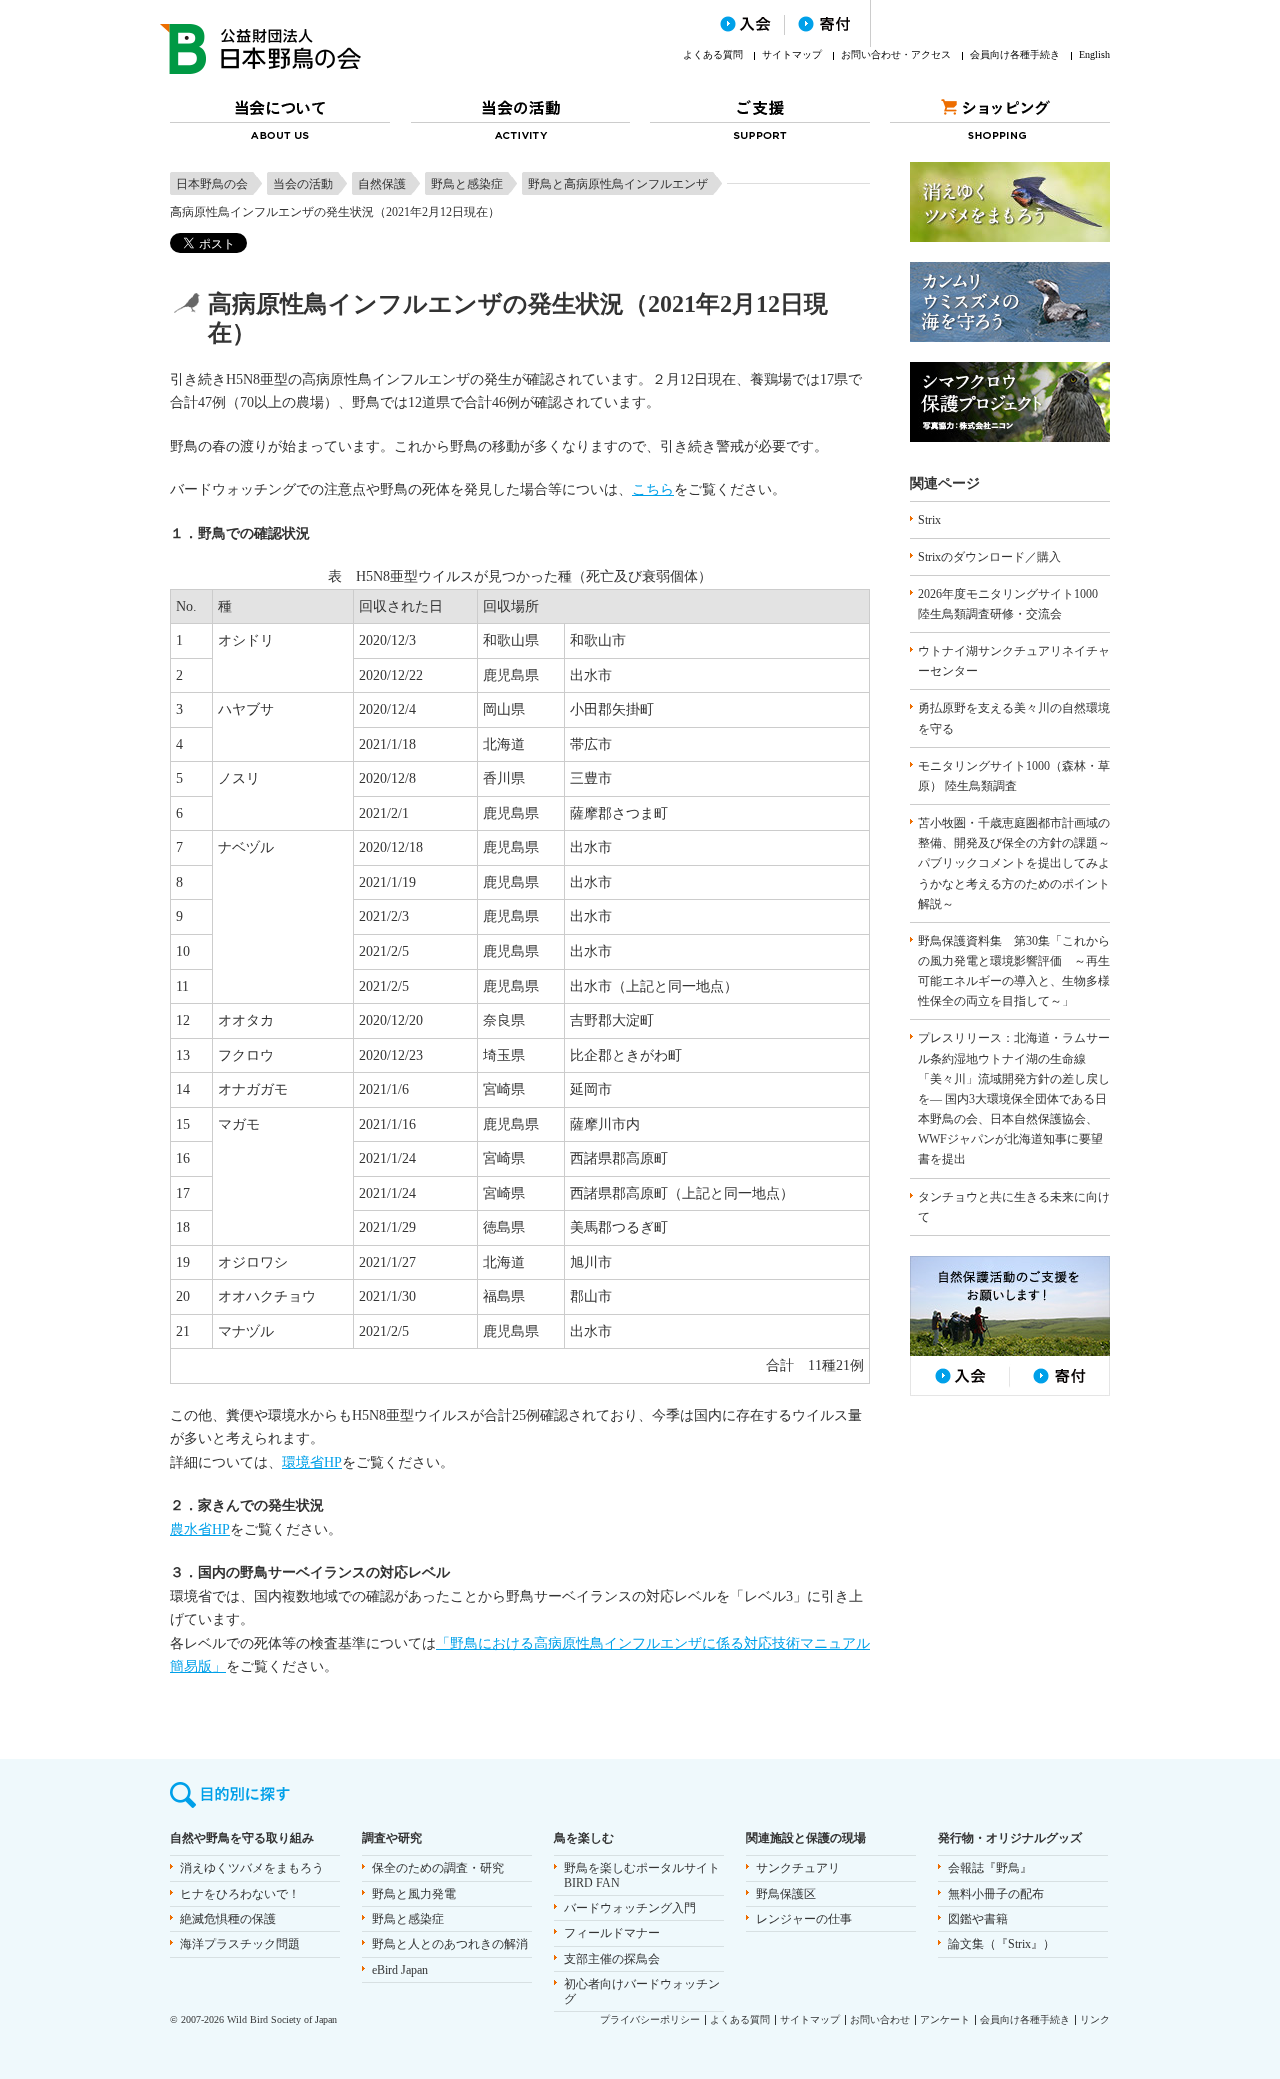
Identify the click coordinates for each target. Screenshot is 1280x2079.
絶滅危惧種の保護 (228, 1919)
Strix (929, 520)
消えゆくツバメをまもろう (252, 1868)
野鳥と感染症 (467, 184)
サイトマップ (792, 54)
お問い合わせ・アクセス (896, 54)
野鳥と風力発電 (414, 1894)
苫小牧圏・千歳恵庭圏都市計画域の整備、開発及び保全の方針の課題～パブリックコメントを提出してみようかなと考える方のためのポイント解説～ (1014, 863)
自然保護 (382, 184)
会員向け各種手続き (1015, 54)
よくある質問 (713, 54)
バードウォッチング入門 (630, 1908)
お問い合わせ (880, 2019)
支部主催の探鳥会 (612, 1959)
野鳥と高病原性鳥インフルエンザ (618, 184)
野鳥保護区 (786, 1894)
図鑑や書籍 (978, 1919)
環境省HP (312, 1462)
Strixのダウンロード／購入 (989, 557)
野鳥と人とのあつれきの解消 (450, 1944)
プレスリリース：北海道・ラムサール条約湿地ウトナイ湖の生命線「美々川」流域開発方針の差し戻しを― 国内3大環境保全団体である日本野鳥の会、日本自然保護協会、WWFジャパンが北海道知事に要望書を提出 (1014, 1098)
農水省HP (200, 1529)
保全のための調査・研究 (438, 1868)
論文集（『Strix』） (1001, 1944)
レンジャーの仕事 (804, 1919)
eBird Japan (400, 1970)
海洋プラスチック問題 (240, 1944)
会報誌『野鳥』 (990, 1868)
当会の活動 (303, 184)
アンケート (945, 2019)
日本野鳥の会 (212, 184)
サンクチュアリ (798, 1868)
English (1094, 54)
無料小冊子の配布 (996, 1894)
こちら (653, 489)
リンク (1095, 2019)
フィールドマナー (612, 1933)
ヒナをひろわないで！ (240, 1894)
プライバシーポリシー (650, 2019)
